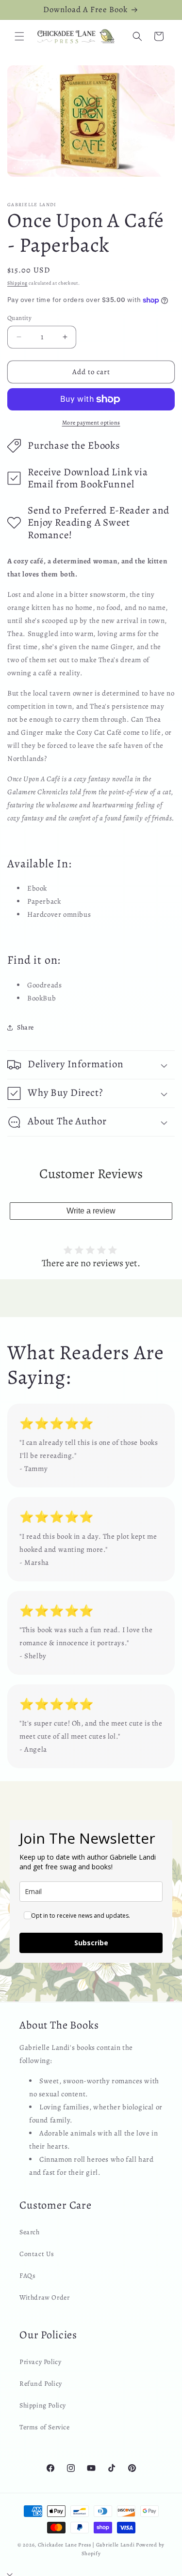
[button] (19, 36)
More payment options (91, 423)
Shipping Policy (43, 2405)
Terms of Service (45, 2427)
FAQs (27, 2276)
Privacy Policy (40, 2362)
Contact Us (37, 2254)
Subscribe (91, 1943)
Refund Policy (41, 2384)
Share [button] (25, 1027)
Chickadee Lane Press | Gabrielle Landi (86, 2545)
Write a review (91, 1211)
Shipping (17, 283)
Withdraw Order (44, 2297)
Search (30, 2232)
